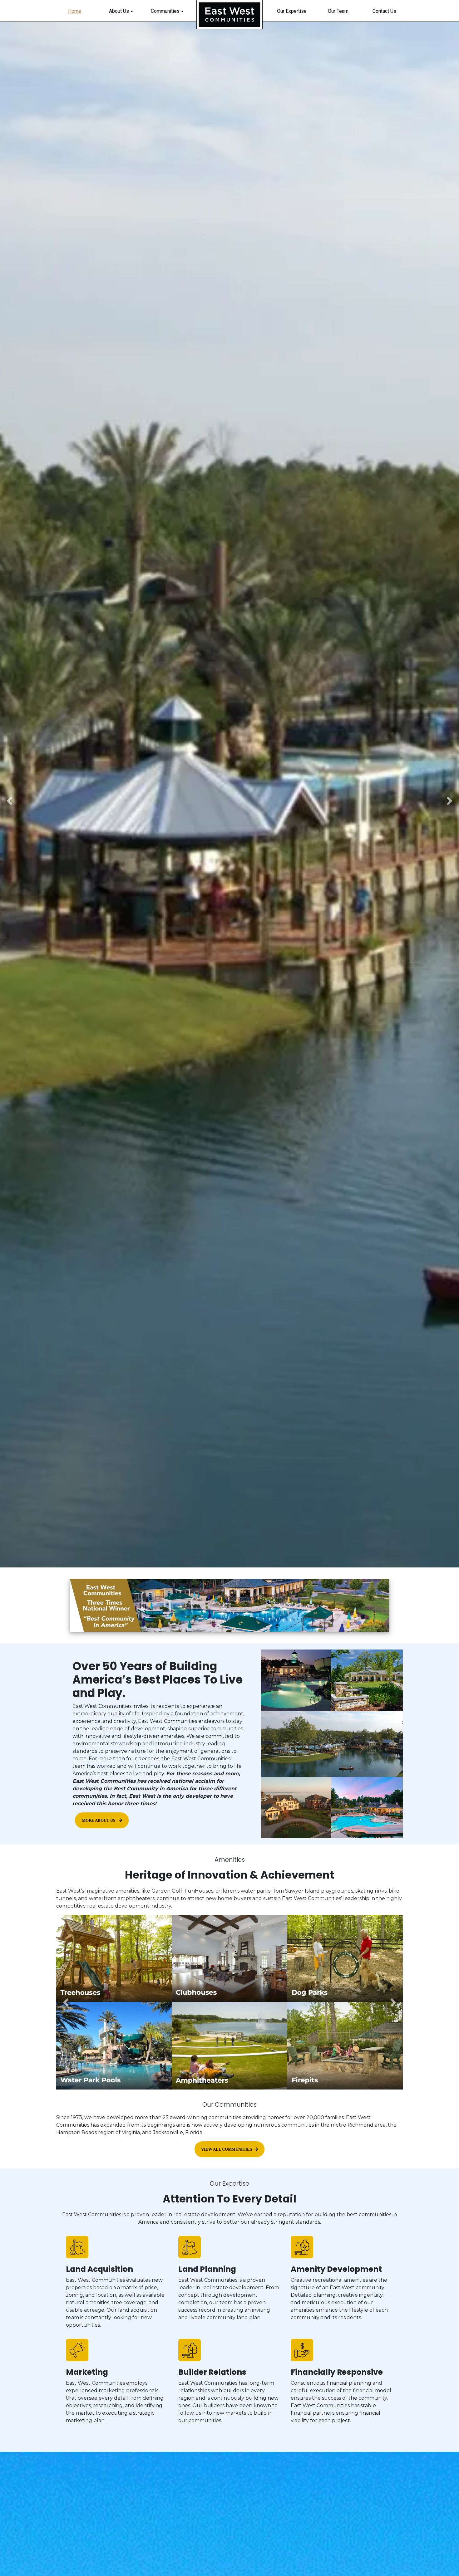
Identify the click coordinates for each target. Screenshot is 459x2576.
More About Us (99, 1821)
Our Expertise (292, 11)
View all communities (227, 2149)
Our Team (338, 11)
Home (75, 11)
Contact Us (384, 11)
